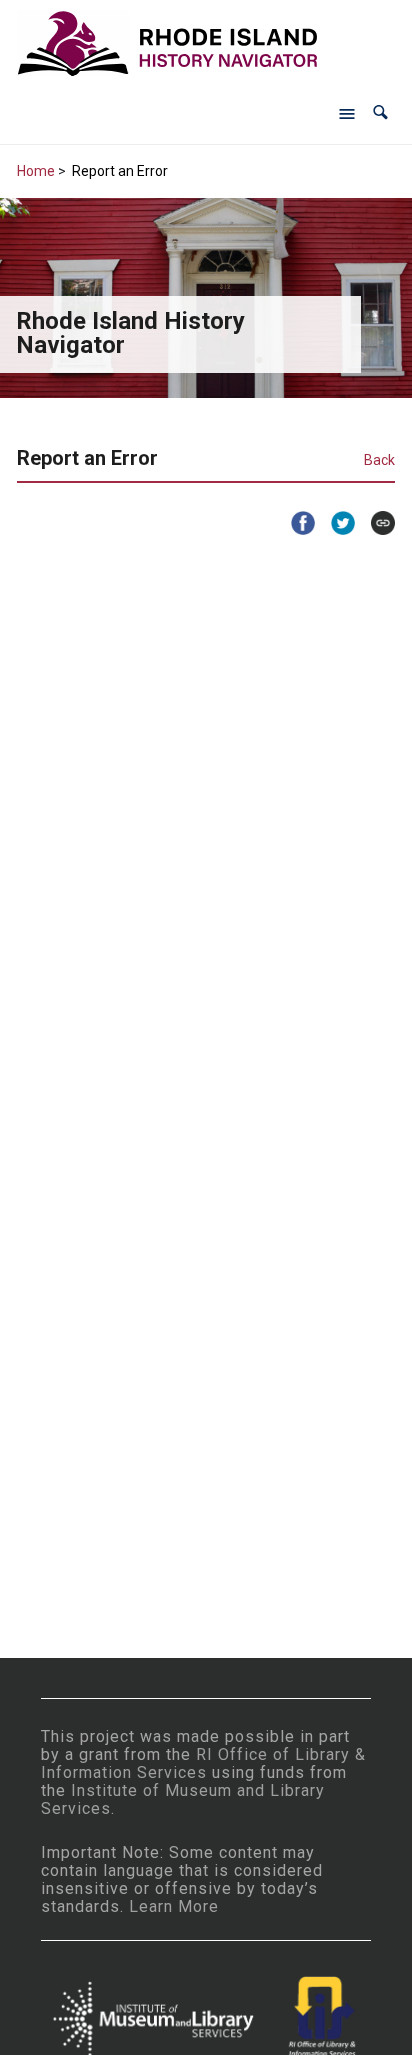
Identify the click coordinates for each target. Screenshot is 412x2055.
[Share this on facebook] (295, 523)
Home (36, 171)
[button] (380, 112)
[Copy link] (375, 523)
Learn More (174, 1906)
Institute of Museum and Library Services (183, 1799)
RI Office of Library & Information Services (203, 1763)
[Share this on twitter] (335, 523)
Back (379, 460)
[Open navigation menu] (347, 113)
